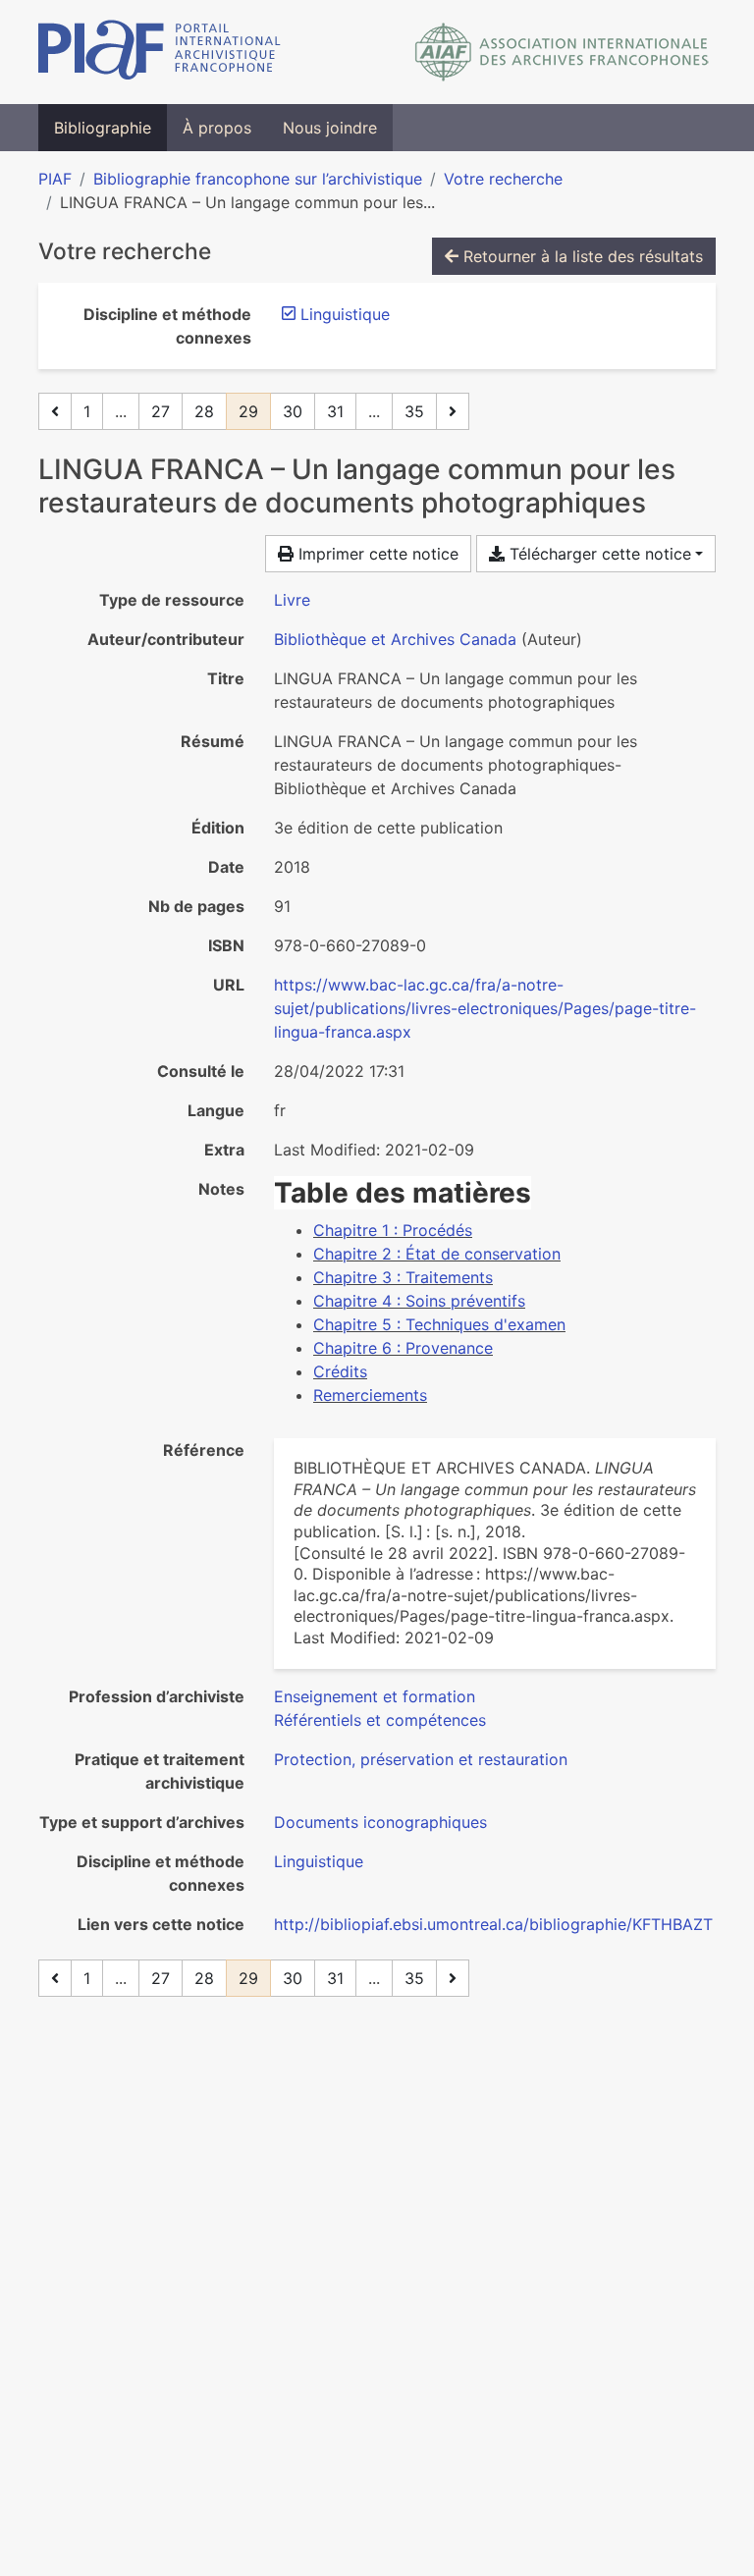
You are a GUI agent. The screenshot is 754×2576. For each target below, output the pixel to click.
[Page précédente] (55, 411)
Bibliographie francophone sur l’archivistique (258, 179)
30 (293, 411)
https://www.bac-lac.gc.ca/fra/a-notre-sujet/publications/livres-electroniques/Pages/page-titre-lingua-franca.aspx (485, 1008)
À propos (217, 128)
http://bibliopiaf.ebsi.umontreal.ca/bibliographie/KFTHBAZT (493, 1924)
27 (161, 411)
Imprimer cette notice (376, 554)
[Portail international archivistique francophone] (160, 52)
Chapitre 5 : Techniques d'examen (439, 1324)
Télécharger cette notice (598, 554)
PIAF (55, 179)
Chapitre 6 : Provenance (403, 1348)
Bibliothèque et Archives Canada (395, 639)
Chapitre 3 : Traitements (403, 1277)
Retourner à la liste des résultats (581, 256)
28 (204, 411)
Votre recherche (503, 179)
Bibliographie (103, 128)
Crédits (340, 1371)
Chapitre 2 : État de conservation (437, 1254)
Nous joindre (330, 128)
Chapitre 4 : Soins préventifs (419, 1301)
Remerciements (370, 1395)
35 (414, 411)
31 (335, 411)
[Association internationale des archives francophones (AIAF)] (562, 52)
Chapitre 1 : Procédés (393, 1230)
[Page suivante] (453, 411)
